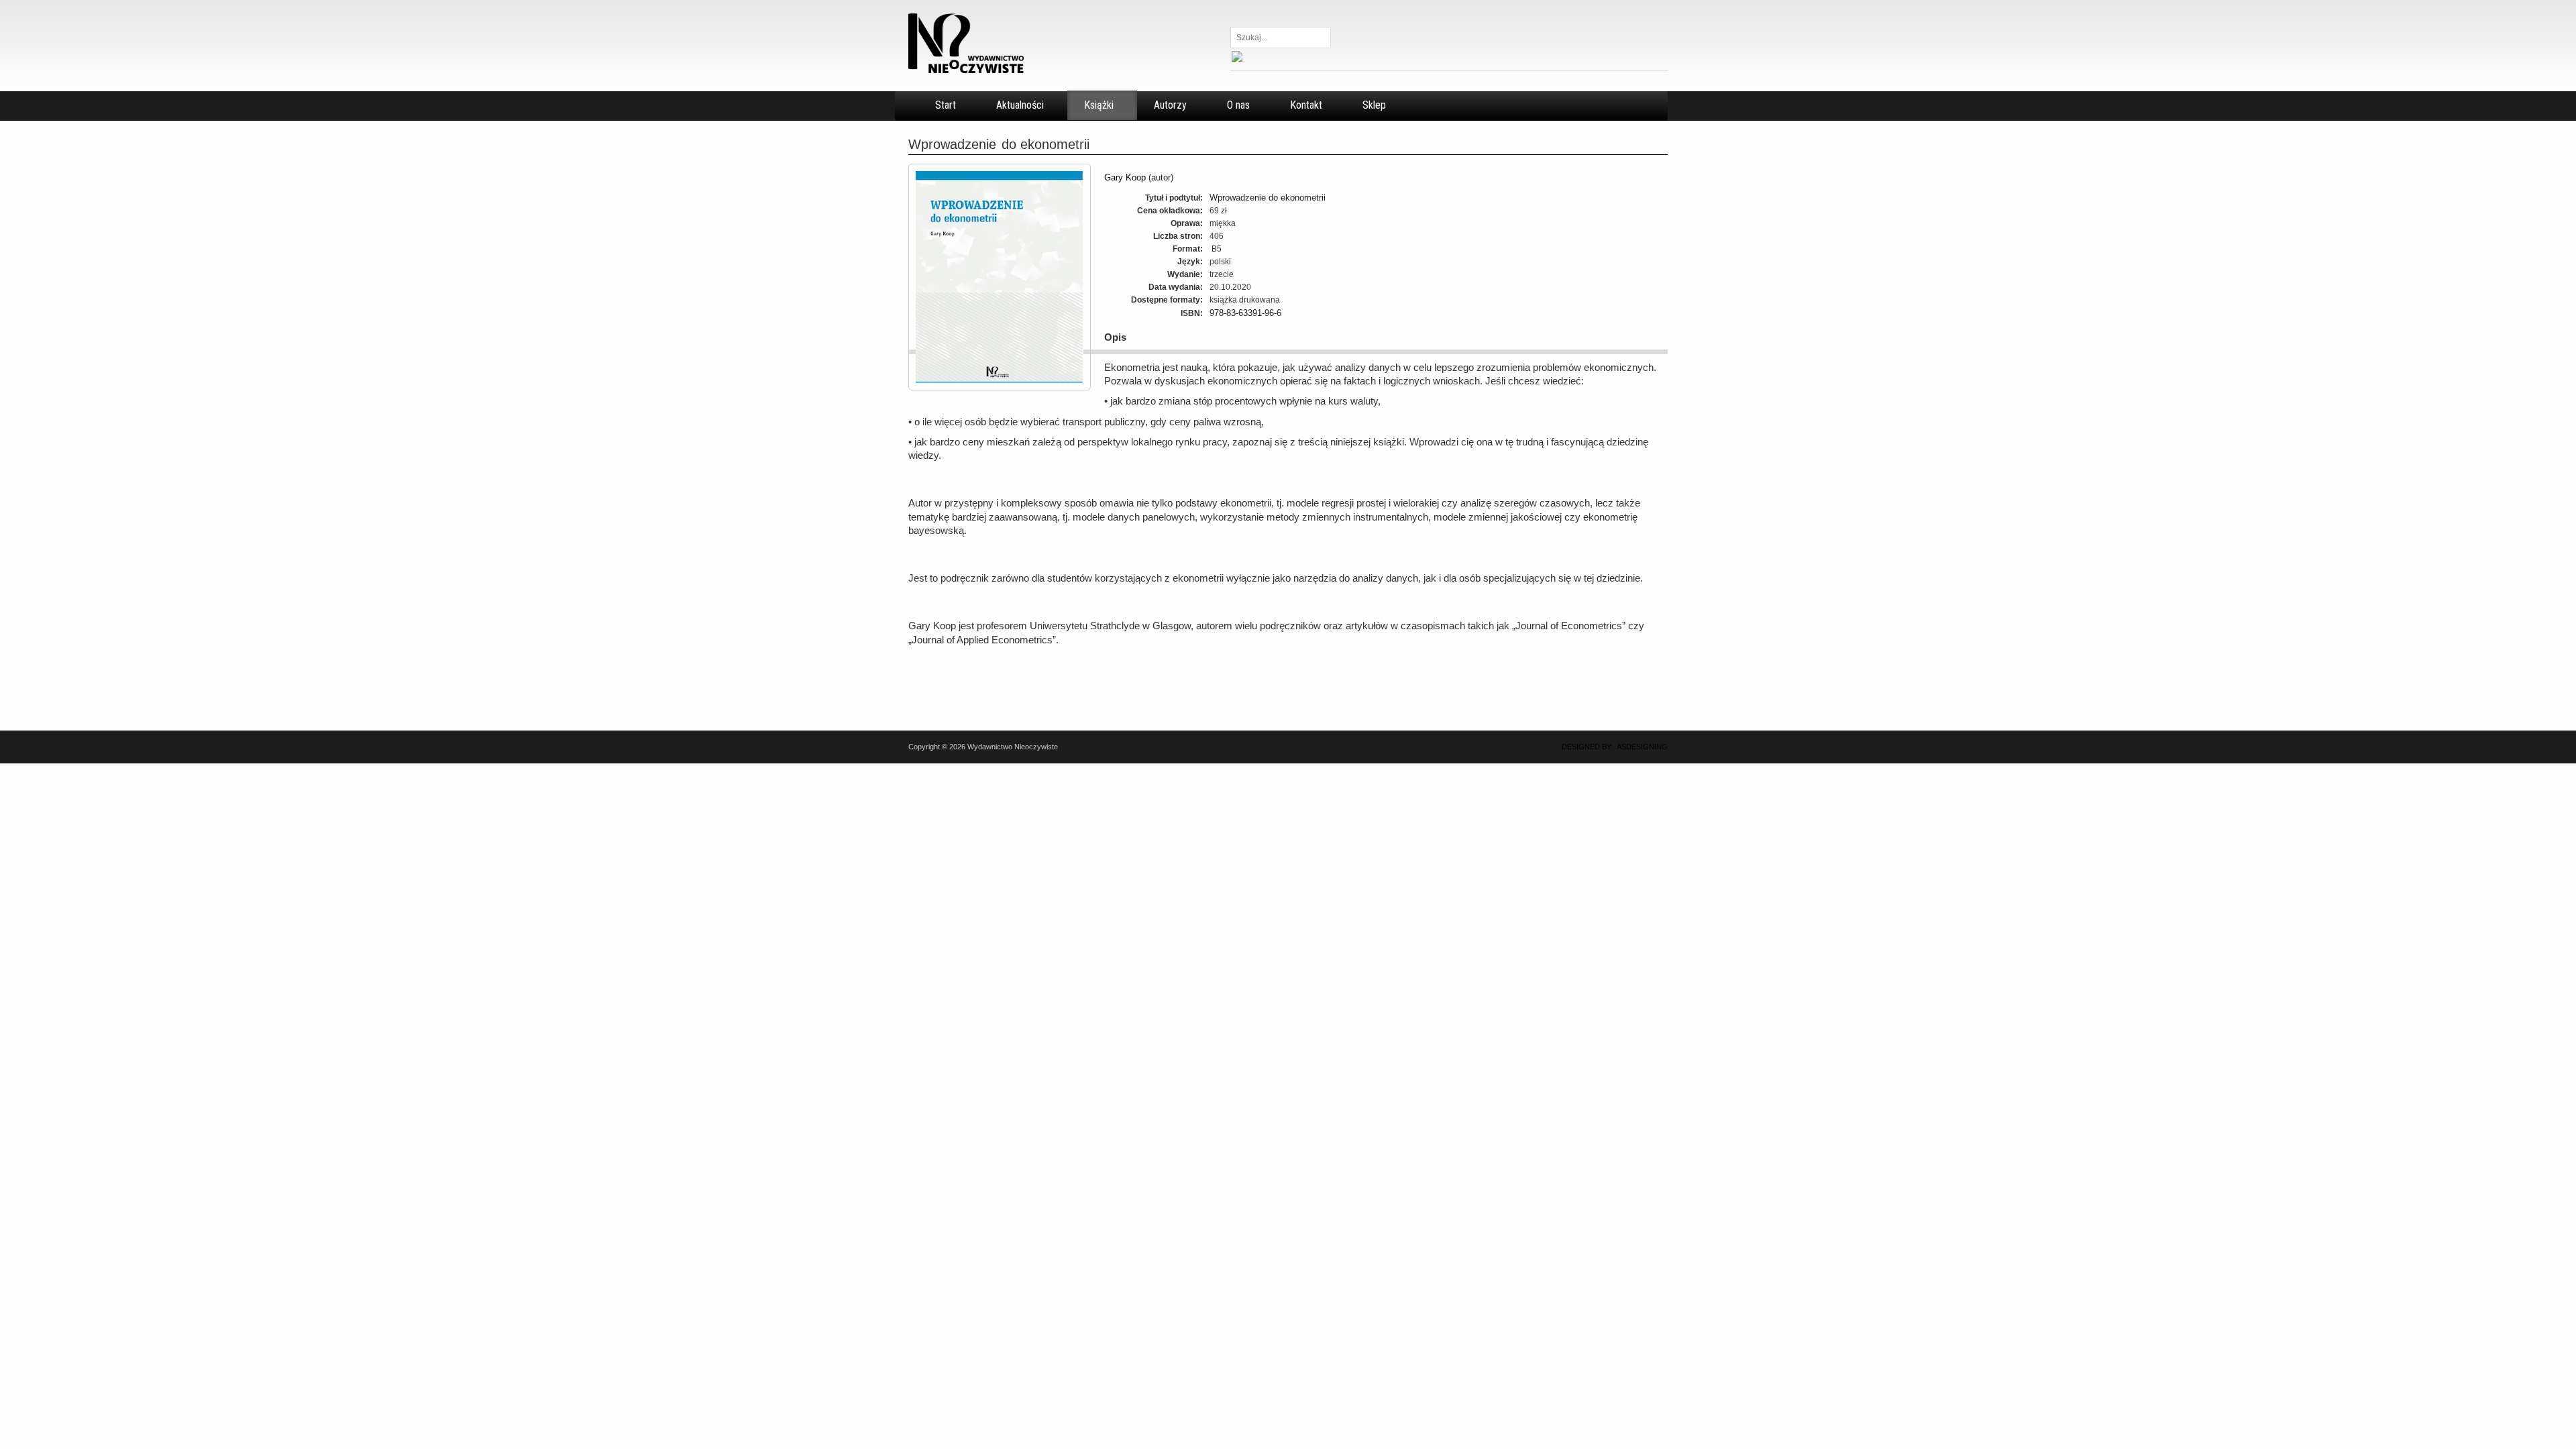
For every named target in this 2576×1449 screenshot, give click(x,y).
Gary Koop (1125, 177)
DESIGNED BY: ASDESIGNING (1611, 747)
